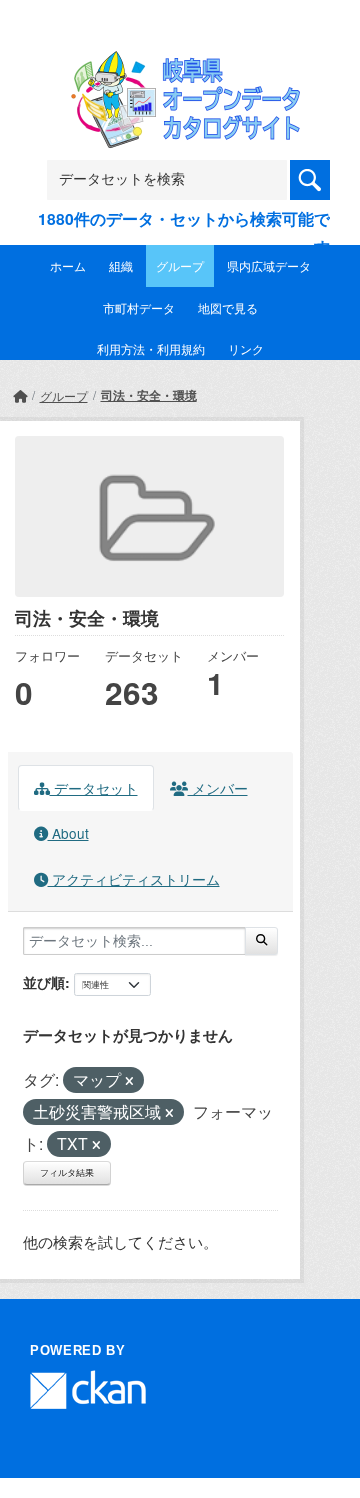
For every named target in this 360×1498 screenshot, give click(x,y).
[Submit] (261, 941)
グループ (180, 265)
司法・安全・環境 (149, 395)
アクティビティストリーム (134, 879)
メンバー (218, 788)
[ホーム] (20, 395)
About (68, 833)
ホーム (68, 265)
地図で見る (228, 307)
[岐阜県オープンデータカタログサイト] (180, 63)
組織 (121, 265)
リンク (246, 348)
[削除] (129, 1081)
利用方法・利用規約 (151, 348)
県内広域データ (269, 265)
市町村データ (139, 307)
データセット (94, 788)
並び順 (44, 982)
